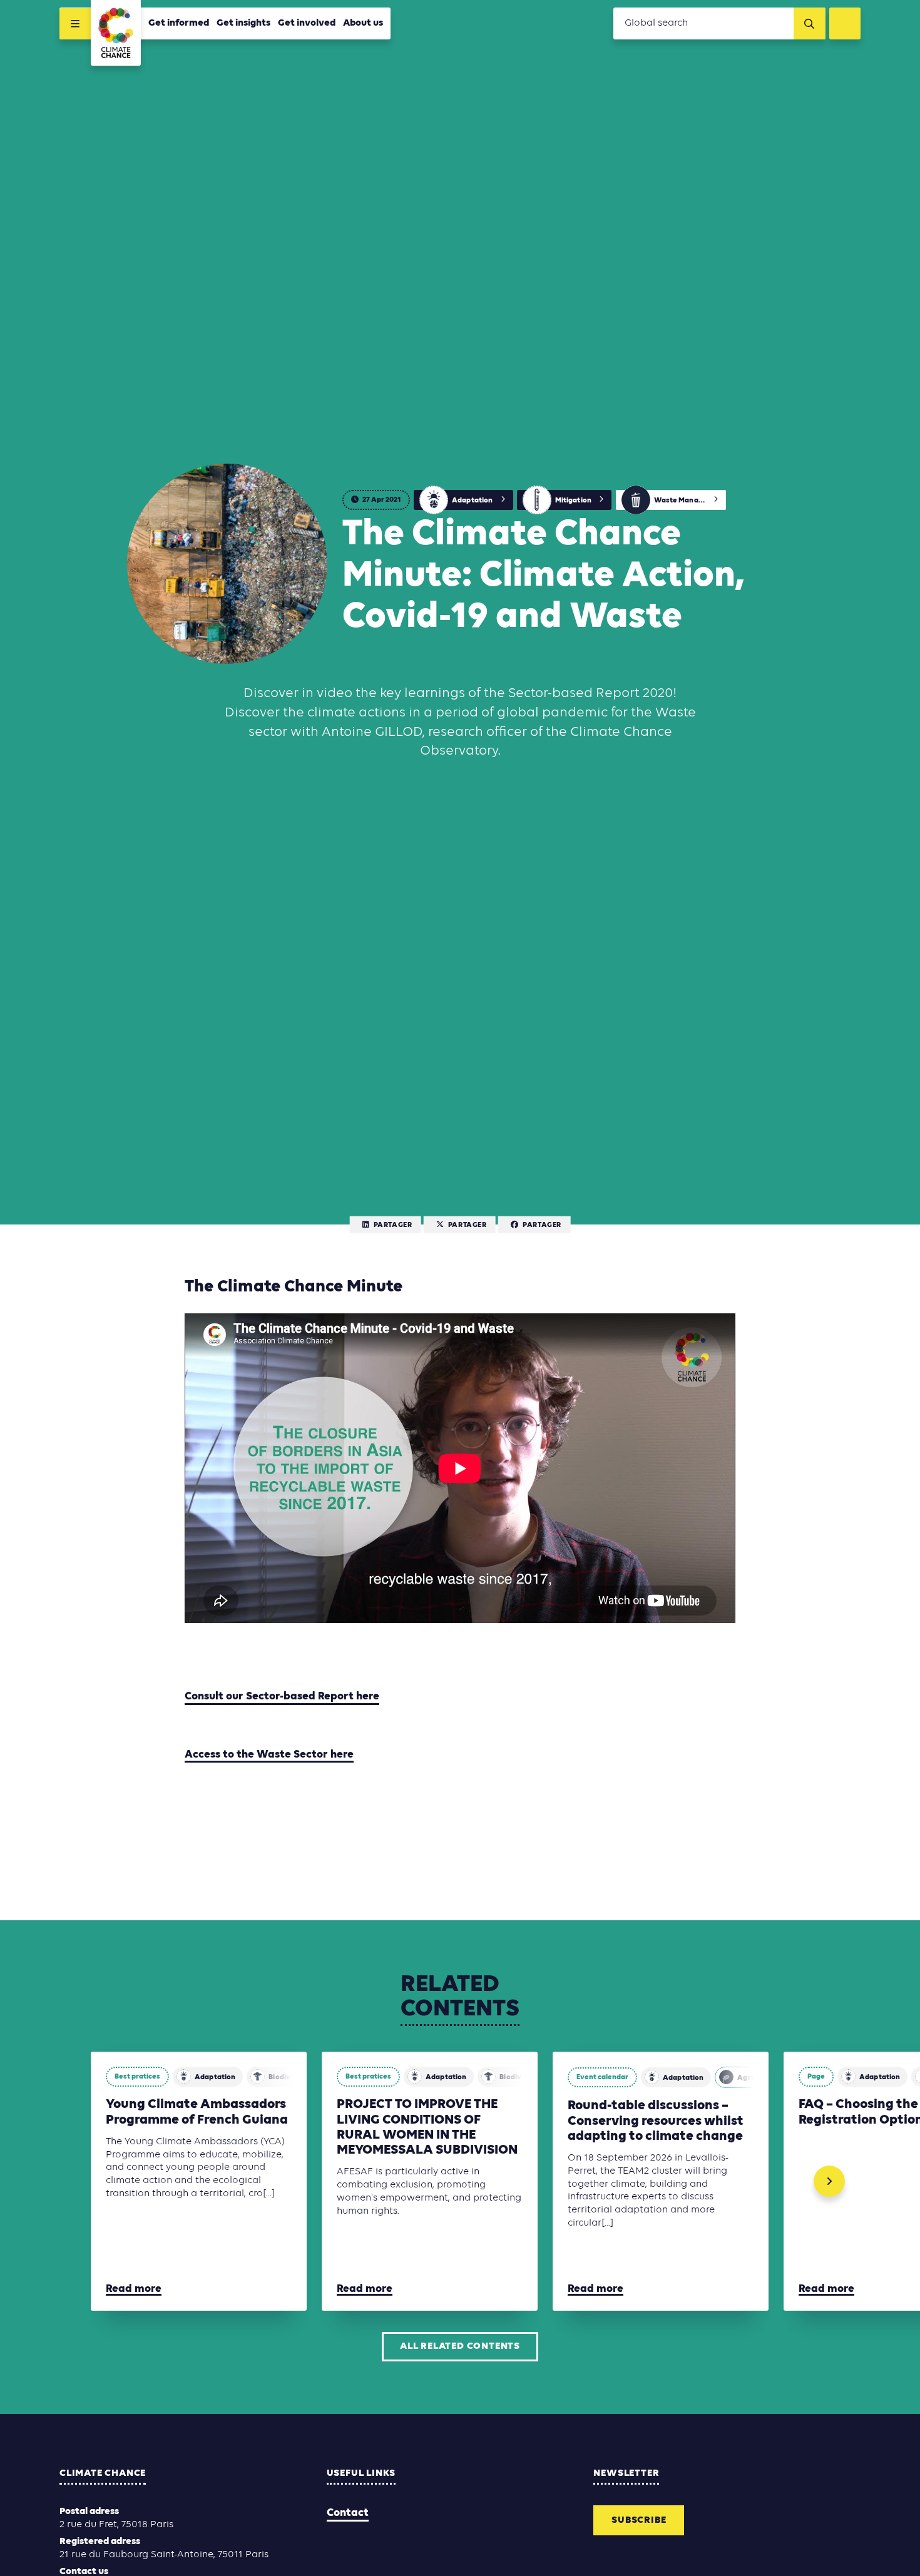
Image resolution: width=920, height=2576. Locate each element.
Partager (393, 1225)
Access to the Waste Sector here (269, 1755)
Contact (348, 2513)
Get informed (179, 23)
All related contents (460, 2346)
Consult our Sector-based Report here (282, 1697)
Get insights (243, 23)
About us (363, 23)
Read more (134, 2289)
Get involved (307, 23)
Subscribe (639, 2520)
